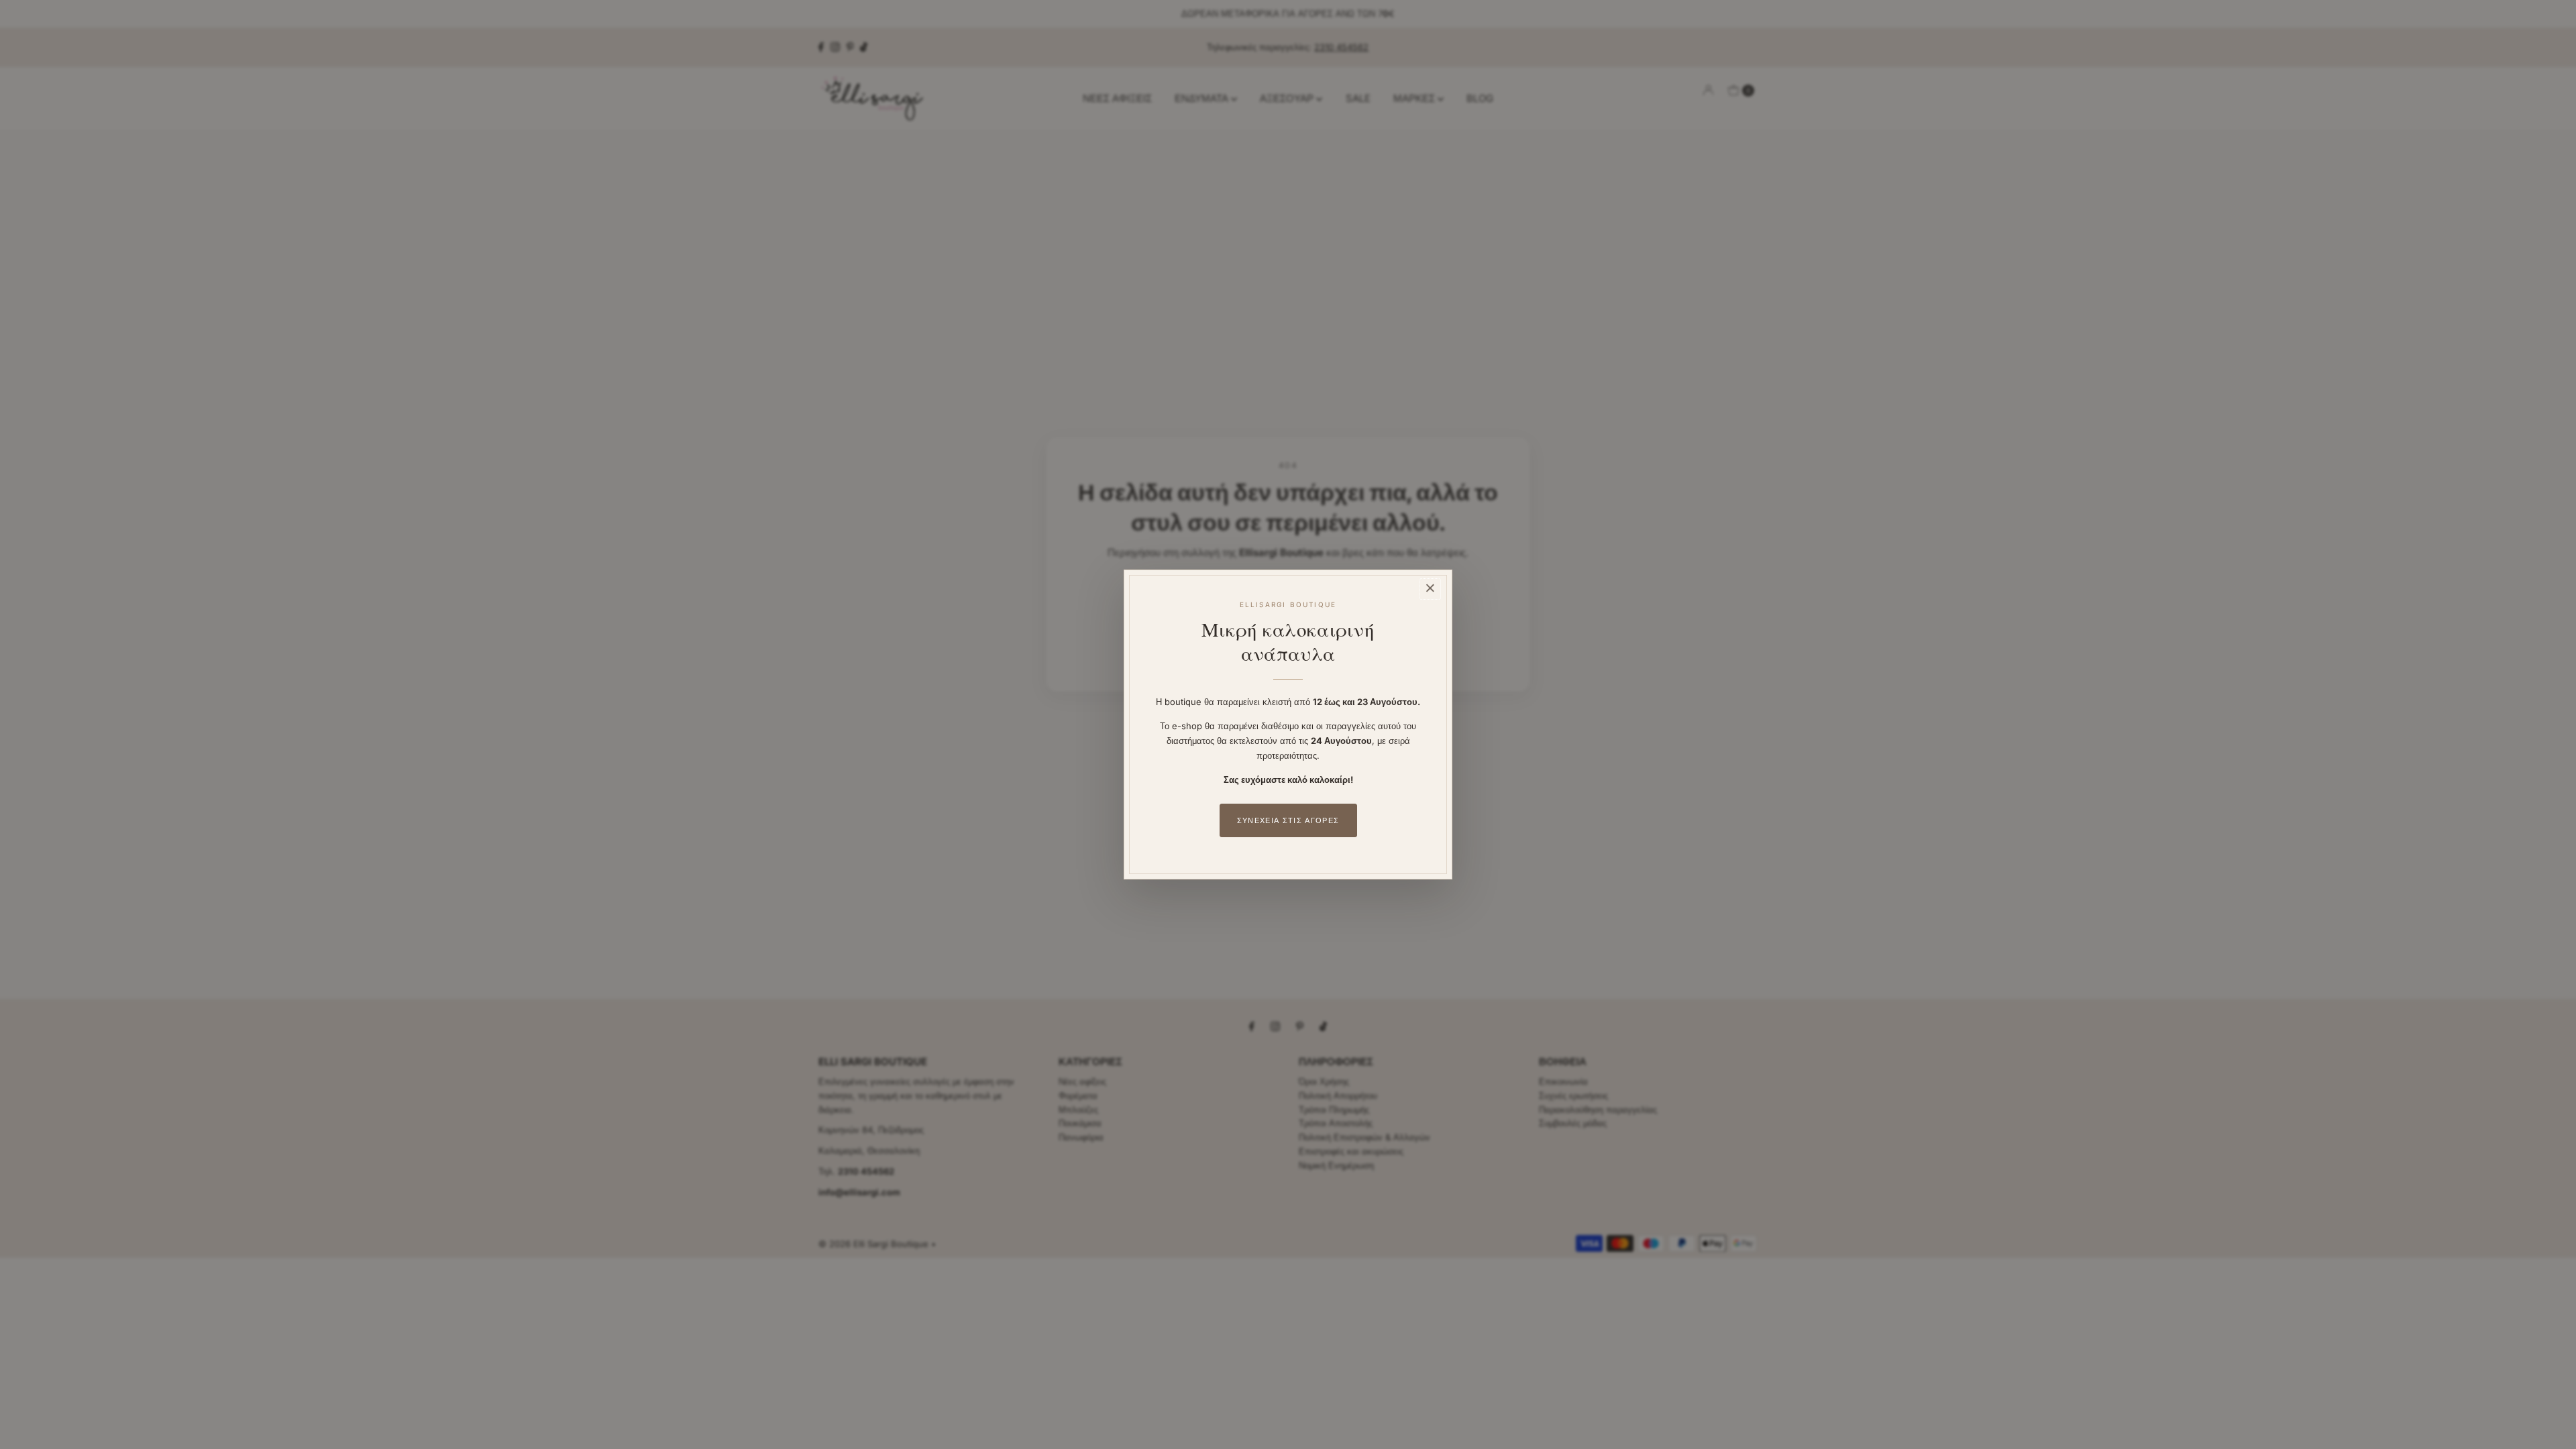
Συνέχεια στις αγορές (1288, 820)
